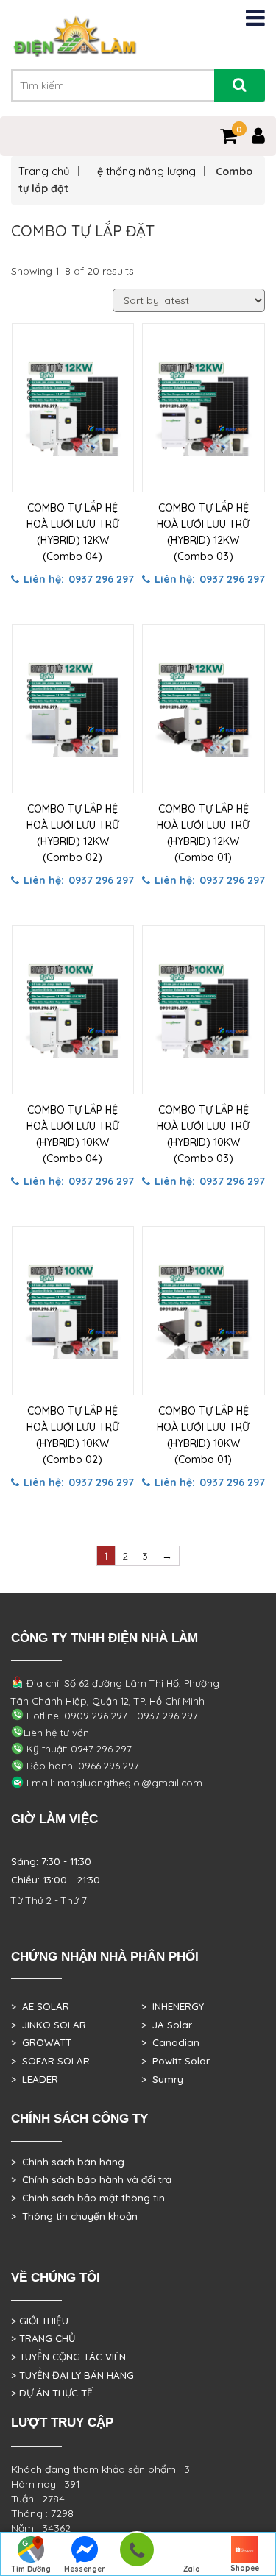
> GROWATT (41, 2042)
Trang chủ (44, 171)
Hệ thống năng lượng (143, 171)
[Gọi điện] (137, 2554)
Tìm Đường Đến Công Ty (31, 2570)
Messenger (85, 2569)
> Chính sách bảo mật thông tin (88, 2198)
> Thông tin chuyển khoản (74, 2216)
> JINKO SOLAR (49, 2025)
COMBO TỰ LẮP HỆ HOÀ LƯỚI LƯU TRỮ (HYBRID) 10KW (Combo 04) (73, 1134)
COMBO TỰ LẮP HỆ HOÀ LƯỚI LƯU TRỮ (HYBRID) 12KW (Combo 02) (73, 833)
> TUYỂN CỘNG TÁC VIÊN (68, 2357)
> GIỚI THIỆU (40, 2321)
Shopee (245, 2568)
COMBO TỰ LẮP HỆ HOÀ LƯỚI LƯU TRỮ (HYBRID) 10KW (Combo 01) (203, 1435)
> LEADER (35, 2079)
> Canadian (170, 2042)
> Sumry (162, 2079)
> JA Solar (167, 2025)
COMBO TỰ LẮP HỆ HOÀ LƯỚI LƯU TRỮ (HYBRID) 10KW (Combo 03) (203, 1134)
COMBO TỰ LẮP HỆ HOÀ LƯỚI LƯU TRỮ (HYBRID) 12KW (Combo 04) (73, 532)
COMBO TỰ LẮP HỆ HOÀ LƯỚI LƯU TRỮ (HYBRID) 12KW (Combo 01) (203, 833)
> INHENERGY (173, 2006)
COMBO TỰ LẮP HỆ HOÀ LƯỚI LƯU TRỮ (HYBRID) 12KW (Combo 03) (203, 532)
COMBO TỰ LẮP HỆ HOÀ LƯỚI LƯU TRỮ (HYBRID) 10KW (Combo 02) (73, 1435)
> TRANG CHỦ (43, 2338)
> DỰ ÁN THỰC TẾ (52, 2393)
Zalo (192, 2569)
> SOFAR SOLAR (50, 2061)
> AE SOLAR (40, 2006)
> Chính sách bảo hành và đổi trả (91, 2179)
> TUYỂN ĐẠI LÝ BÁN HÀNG (72, 2375)
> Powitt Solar (176, 2061)
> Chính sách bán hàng (68, 2162)
